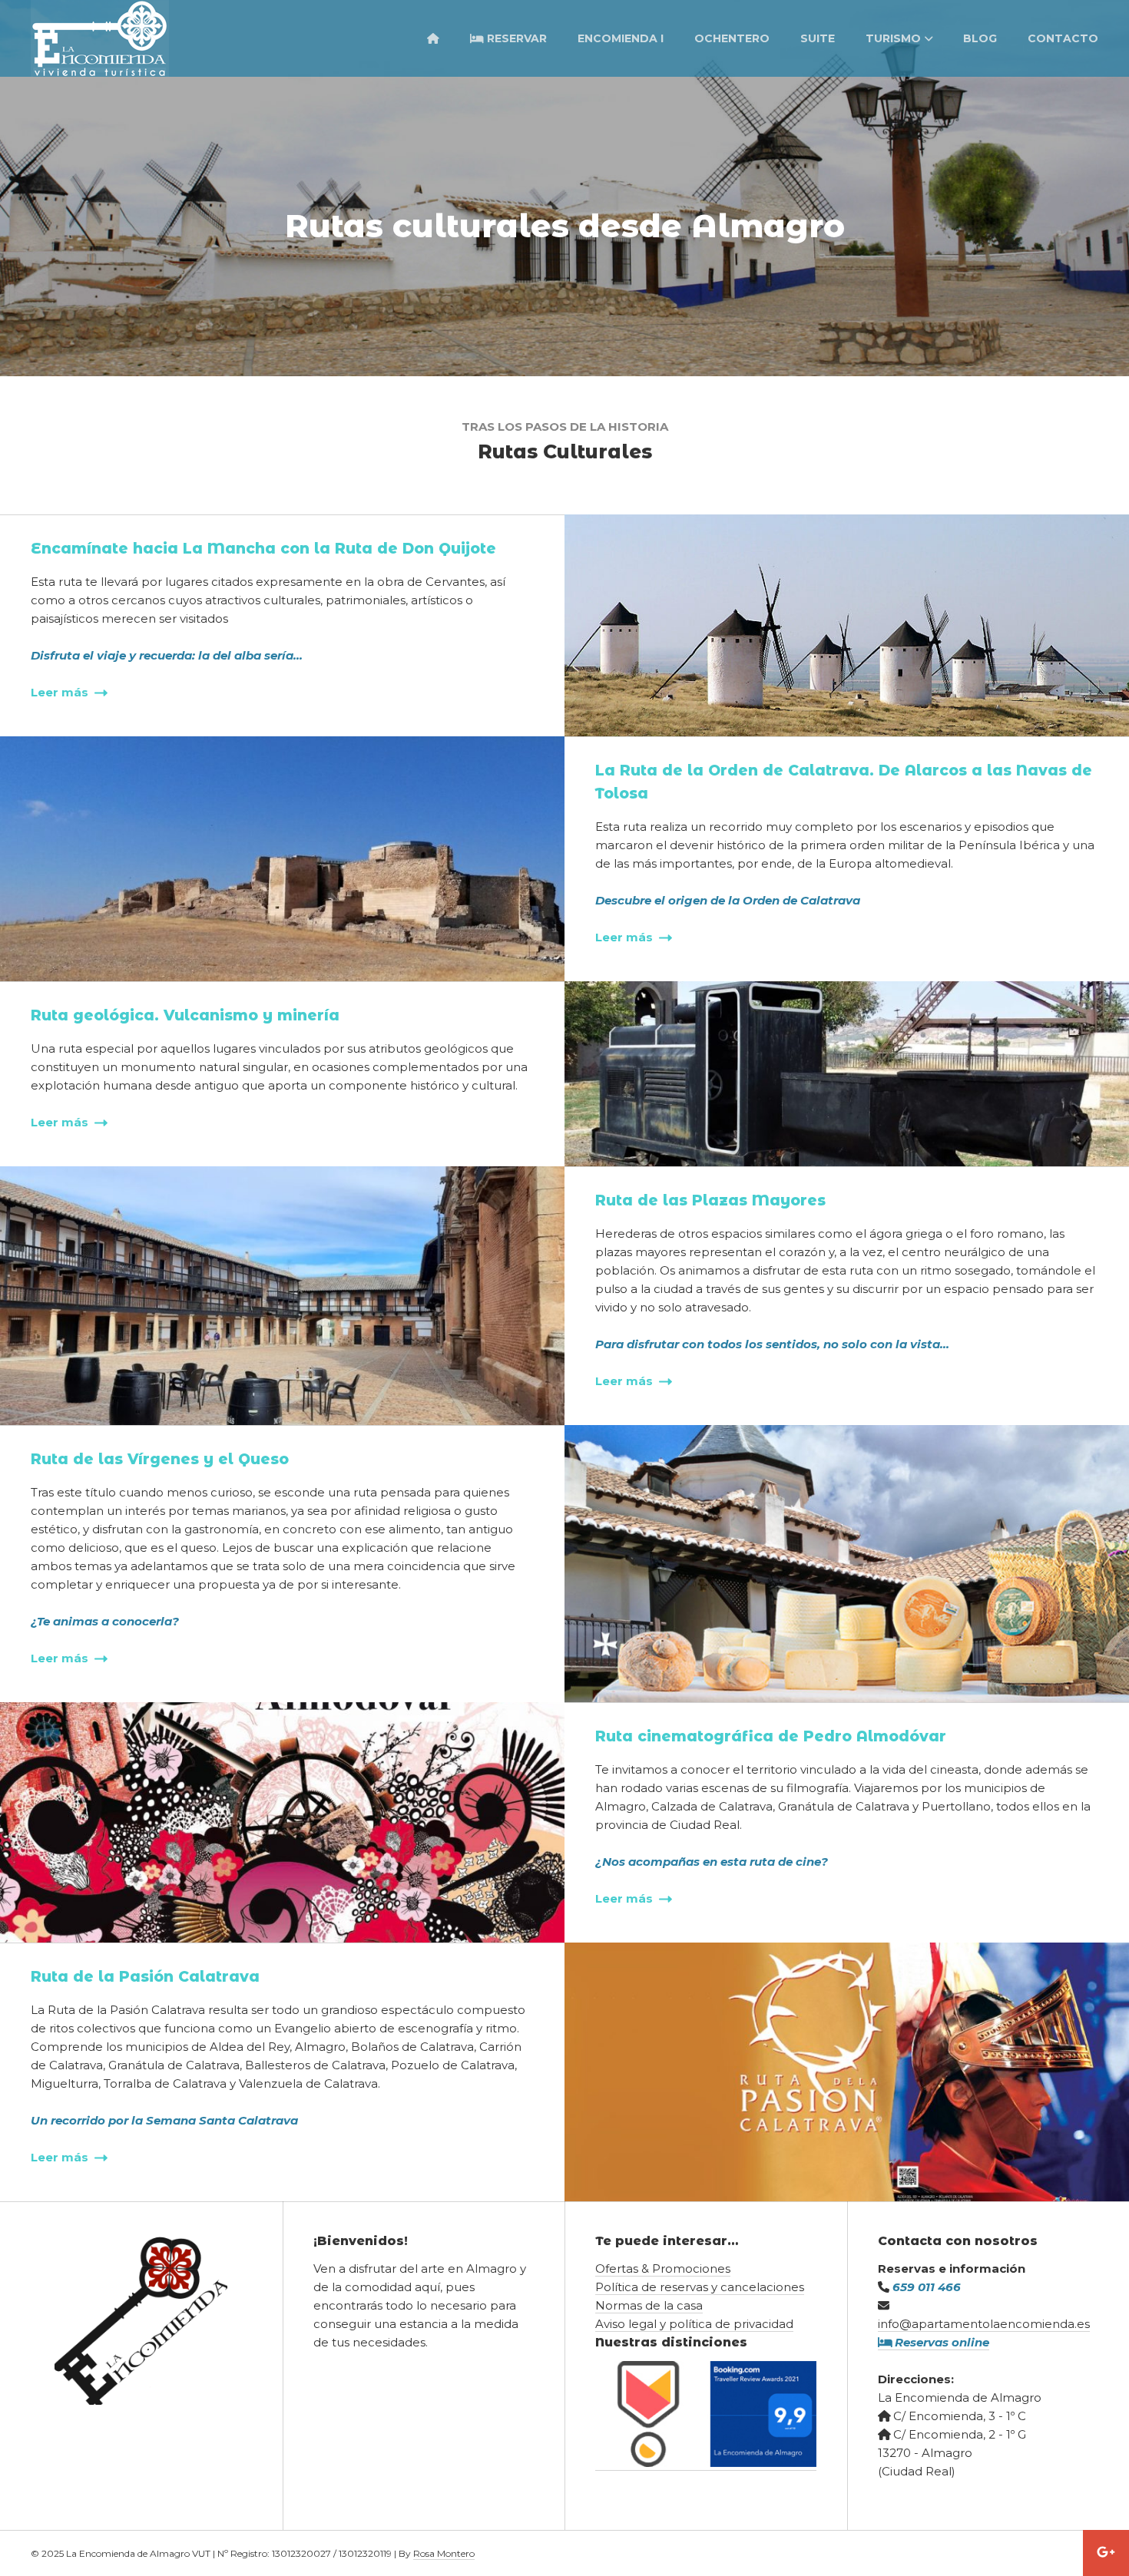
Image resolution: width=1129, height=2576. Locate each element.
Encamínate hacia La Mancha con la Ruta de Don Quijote (263, 549)
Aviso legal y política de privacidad (694, 2324)
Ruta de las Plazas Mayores (710, 1200)
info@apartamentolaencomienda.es (984, 2324)
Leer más (61, 692)
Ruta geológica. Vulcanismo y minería (185, 1015)
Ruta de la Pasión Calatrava (145, 1977)
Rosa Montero (444, 2553)
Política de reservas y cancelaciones (700, 2287)
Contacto (1063, 38)
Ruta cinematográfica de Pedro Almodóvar (771, 1736)
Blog (980, 38)
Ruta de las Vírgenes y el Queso (160, 1459)
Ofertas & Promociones (663, 2268)
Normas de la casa (649, 2305)
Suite (818, 38)
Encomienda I (621, 38)
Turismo (893, 38)
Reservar (515, 38)
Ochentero (732, 38)
